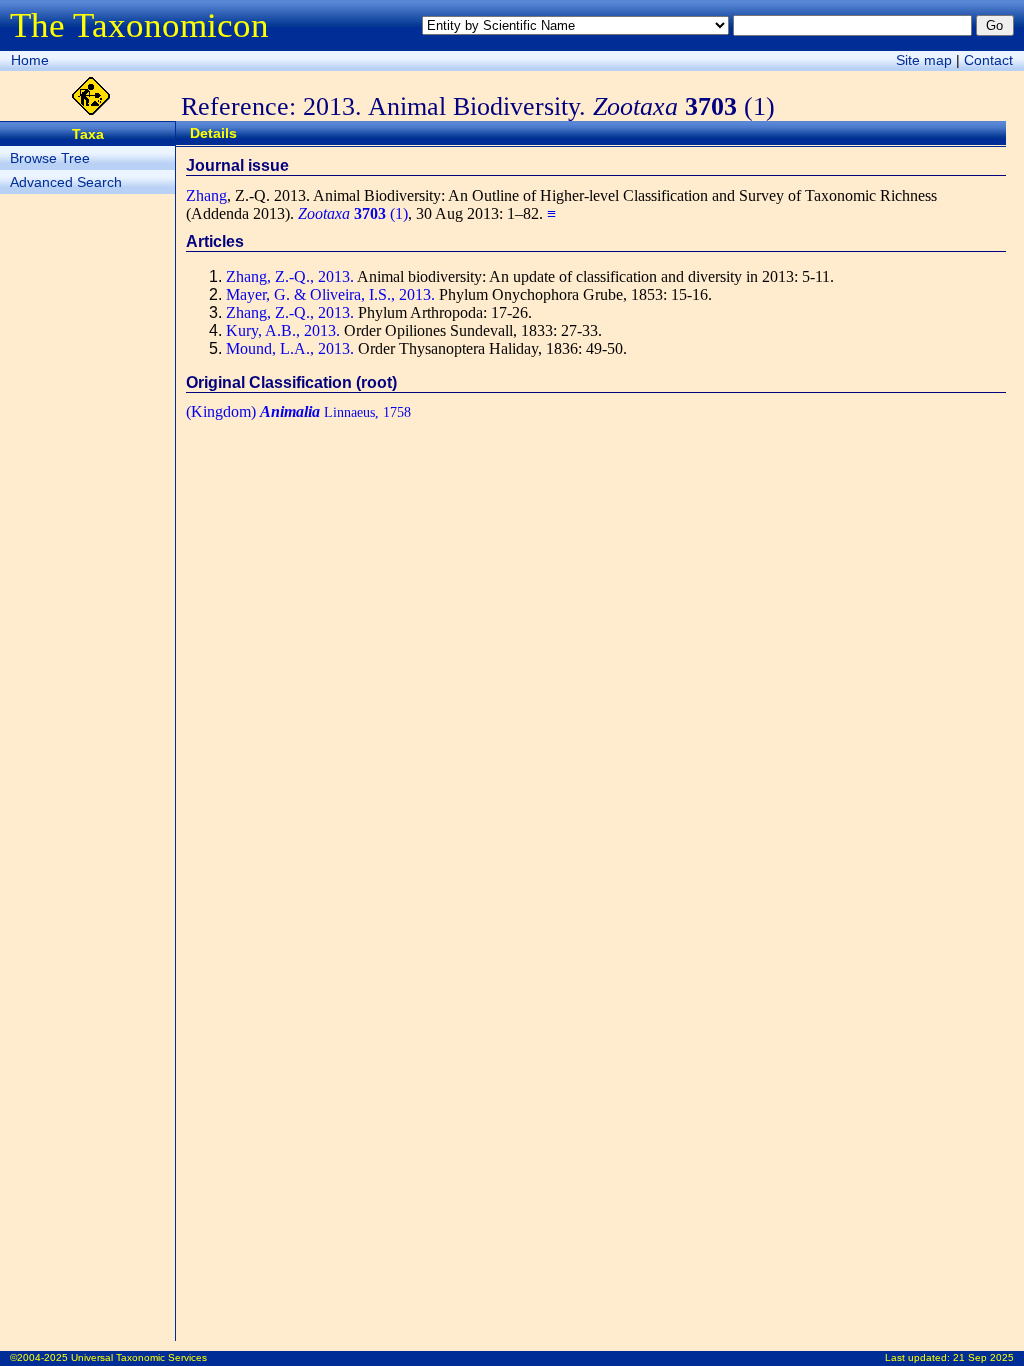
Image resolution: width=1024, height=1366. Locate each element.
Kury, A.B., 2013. (283, 330)
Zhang (206, 195)
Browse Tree (50, 158)
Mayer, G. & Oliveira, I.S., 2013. (330, 294)
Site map (924, 60)
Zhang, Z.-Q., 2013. (290, 276)
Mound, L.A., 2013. (290, 348)
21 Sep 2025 (983, 1357)
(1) (353, 213)
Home (30, 60)
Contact (988, 60)
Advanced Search (66, 182)
